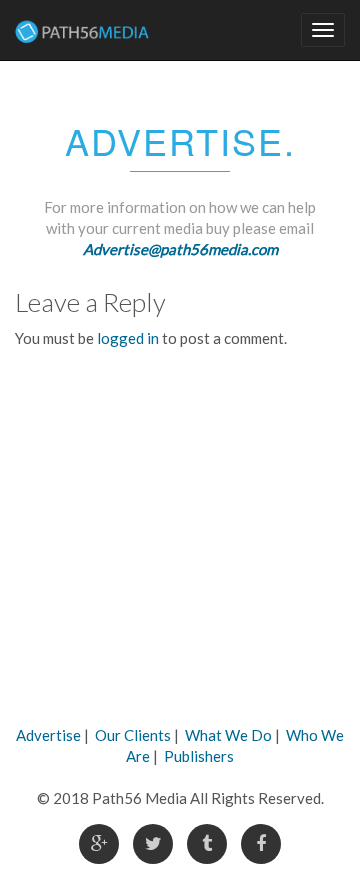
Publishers (199, 756)
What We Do (228, 735)
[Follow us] (99, 844)
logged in (128, 338)
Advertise (48, 735)
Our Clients (133, 735)
